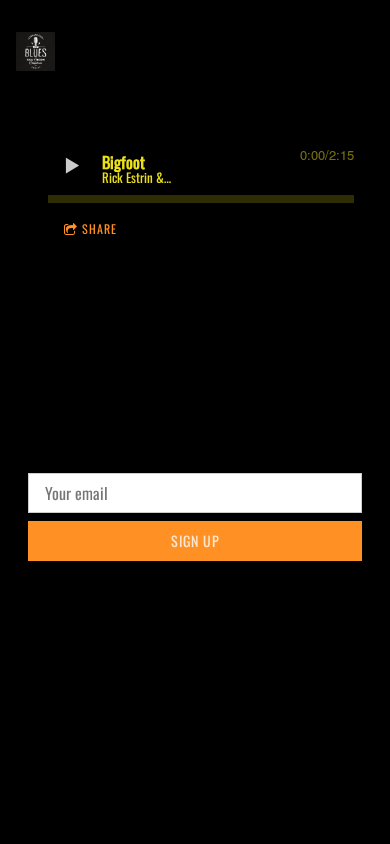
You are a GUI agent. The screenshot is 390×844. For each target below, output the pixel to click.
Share (99, 228)
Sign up (195, 540)
